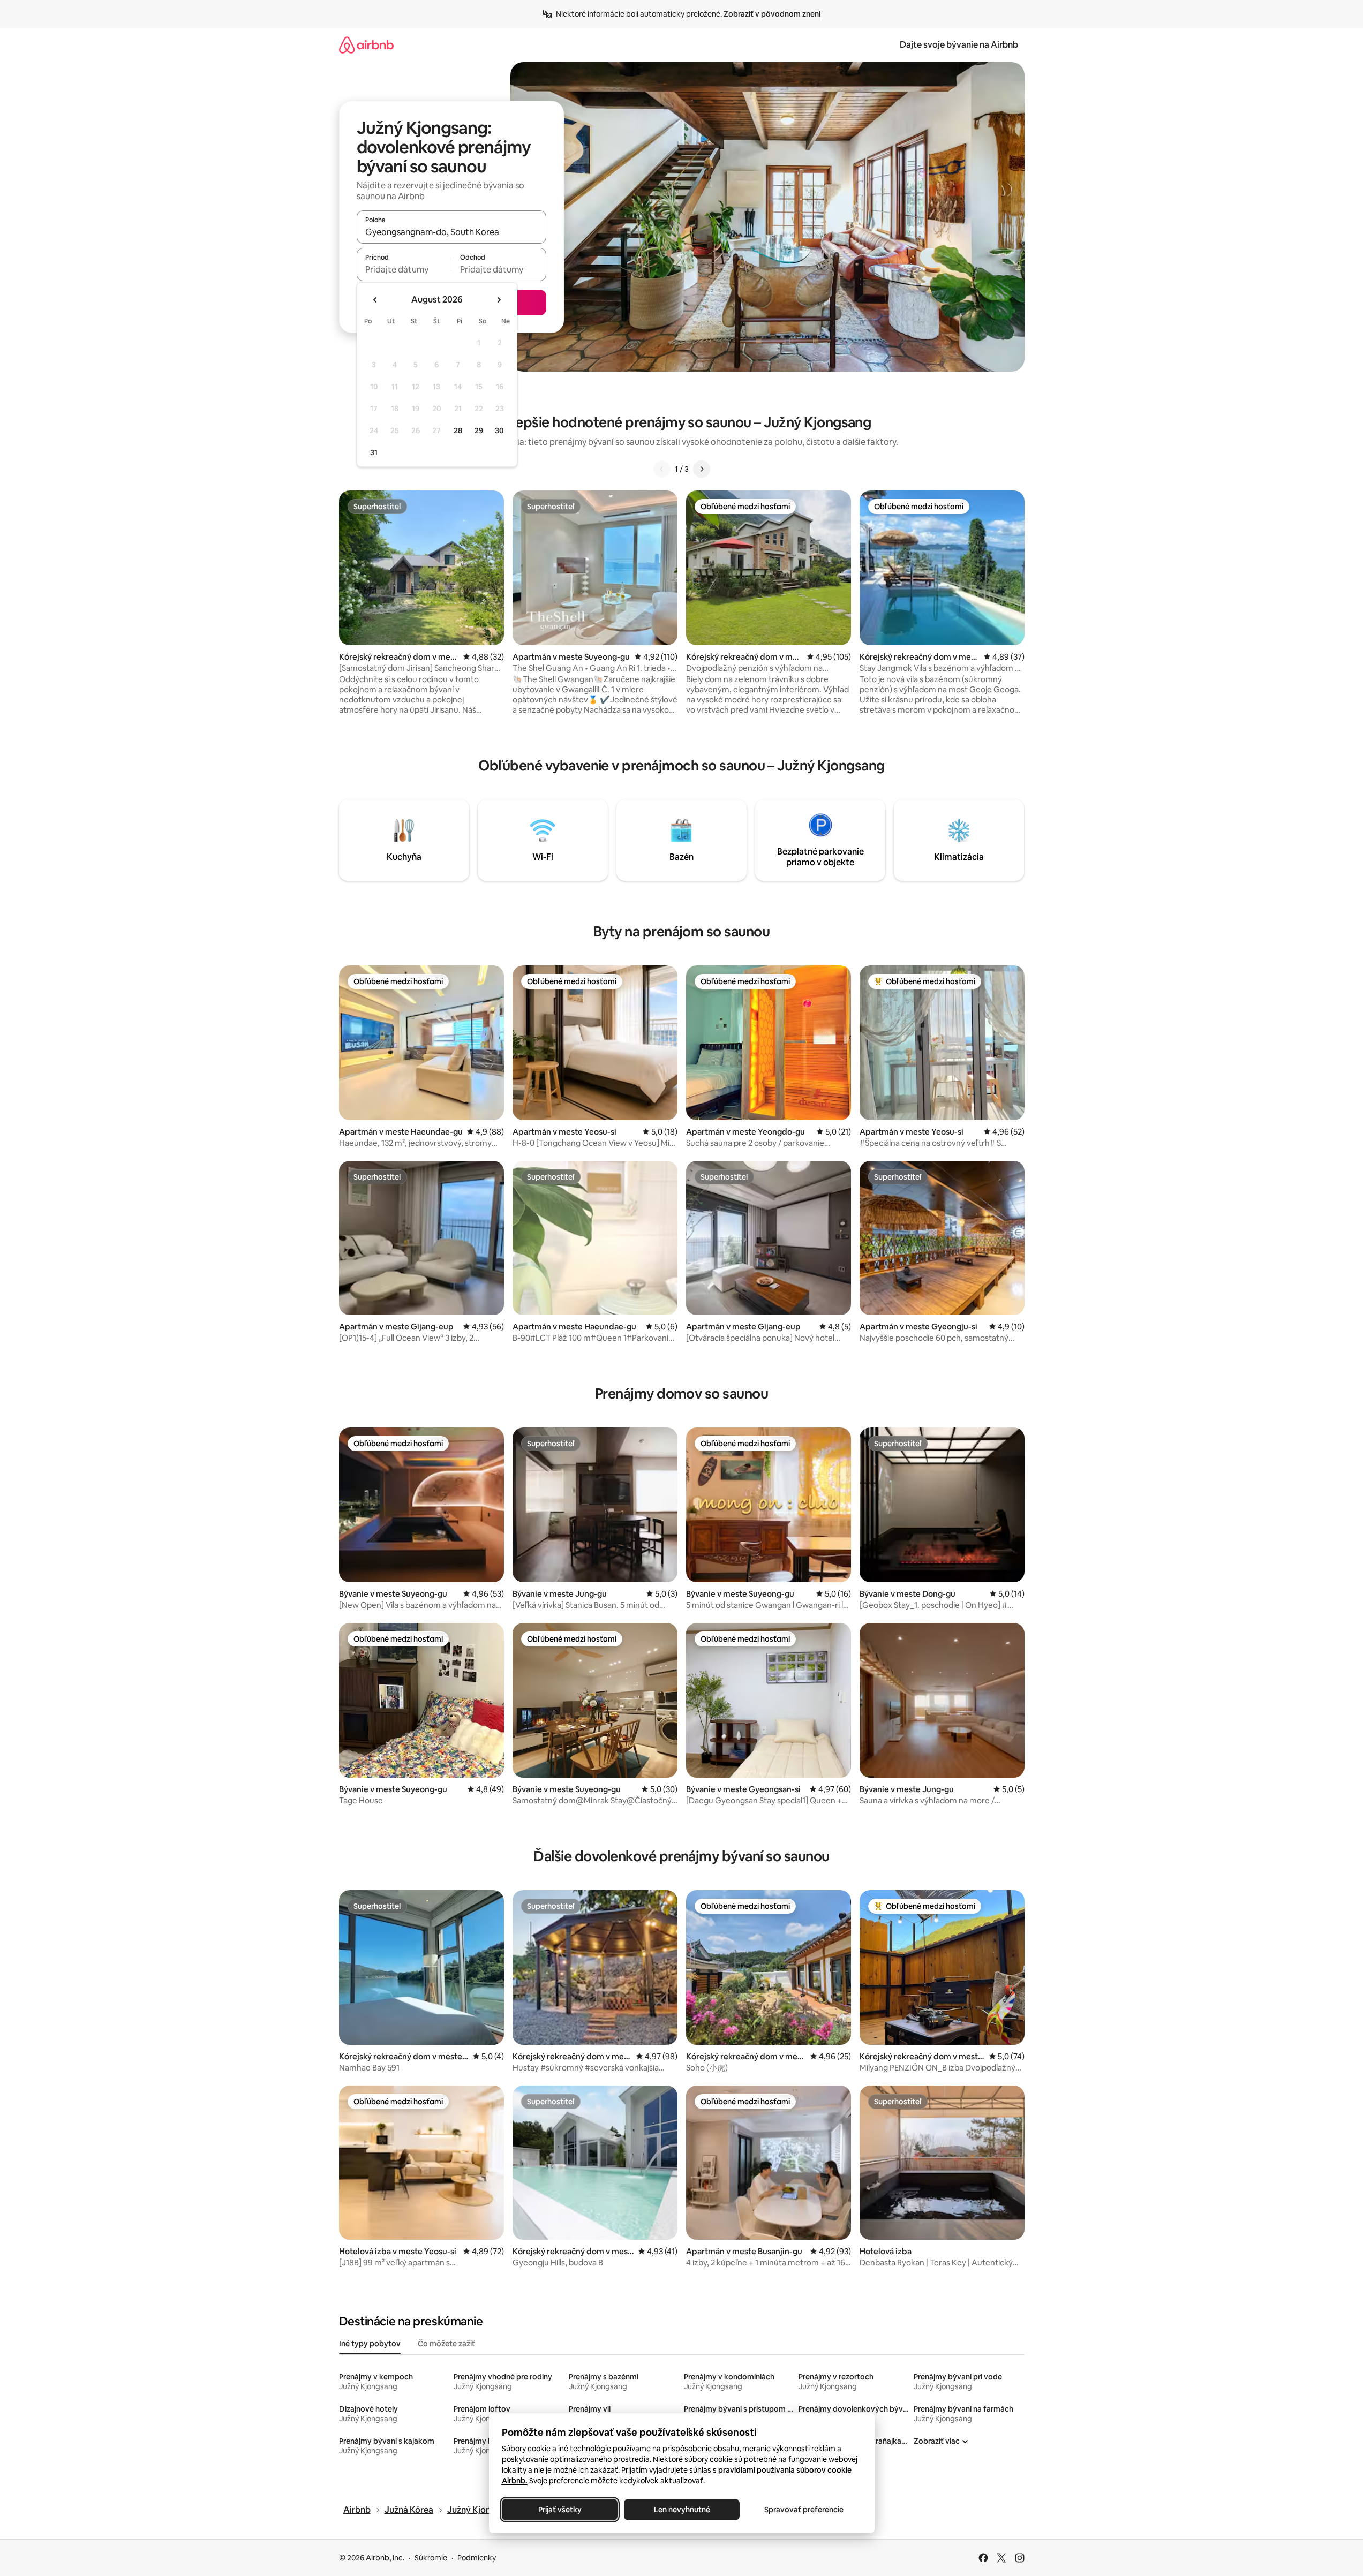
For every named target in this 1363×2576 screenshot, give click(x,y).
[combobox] (451, 232)
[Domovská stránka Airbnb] (366, 45)
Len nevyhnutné (681, 2510)
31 (374, 452)
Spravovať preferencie (804, 2510)
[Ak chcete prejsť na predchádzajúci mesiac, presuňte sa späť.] (375, 300)
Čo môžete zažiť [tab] (446, 2344)
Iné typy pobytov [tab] (370, 2344)
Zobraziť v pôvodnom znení (772, 14)
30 (499, 430)
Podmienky (477, 2558)
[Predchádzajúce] (662, 469)
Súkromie (431, 2558)
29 (479, 430)
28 (458, 430)
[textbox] (404, 269)
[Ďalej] (702, 469)
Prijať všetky (559, 2510)
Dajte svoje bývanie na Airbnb (959, 45)
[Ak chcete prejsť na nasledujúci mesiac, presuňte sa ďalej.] (499, 300)
